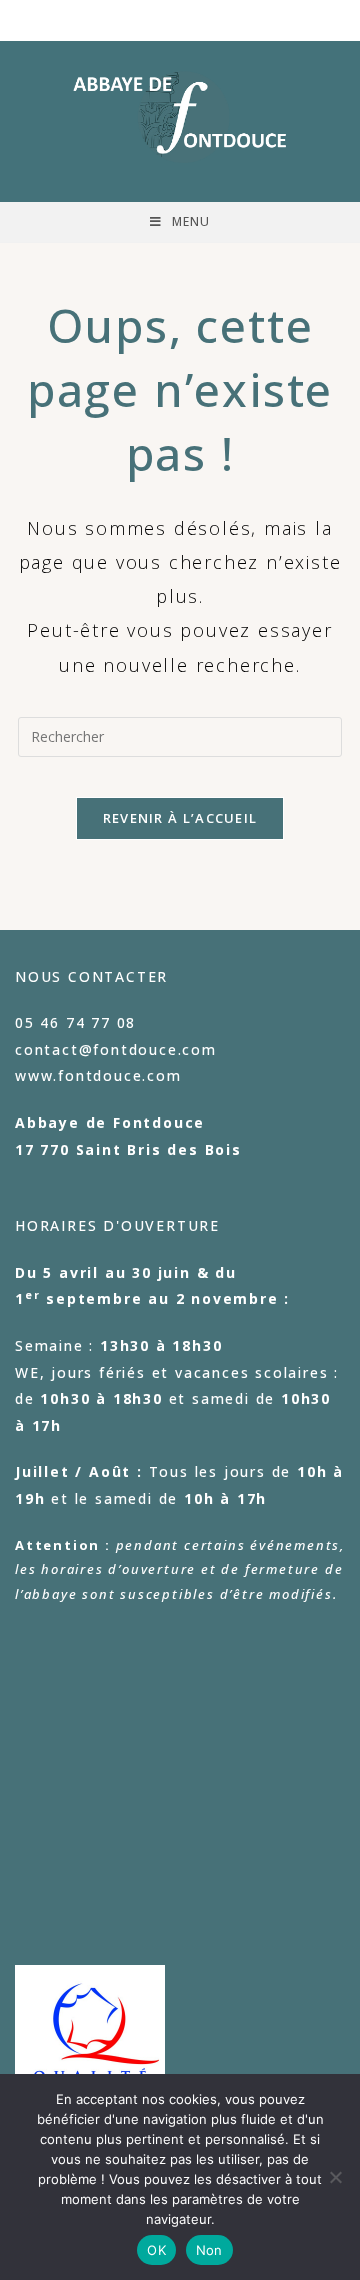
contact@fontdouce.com (116, 1049)
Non (209, 2250)
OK (156, 2250)
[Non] (335, 2177)
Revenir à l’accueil (180, 818)
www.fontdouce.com (98, 1075)
